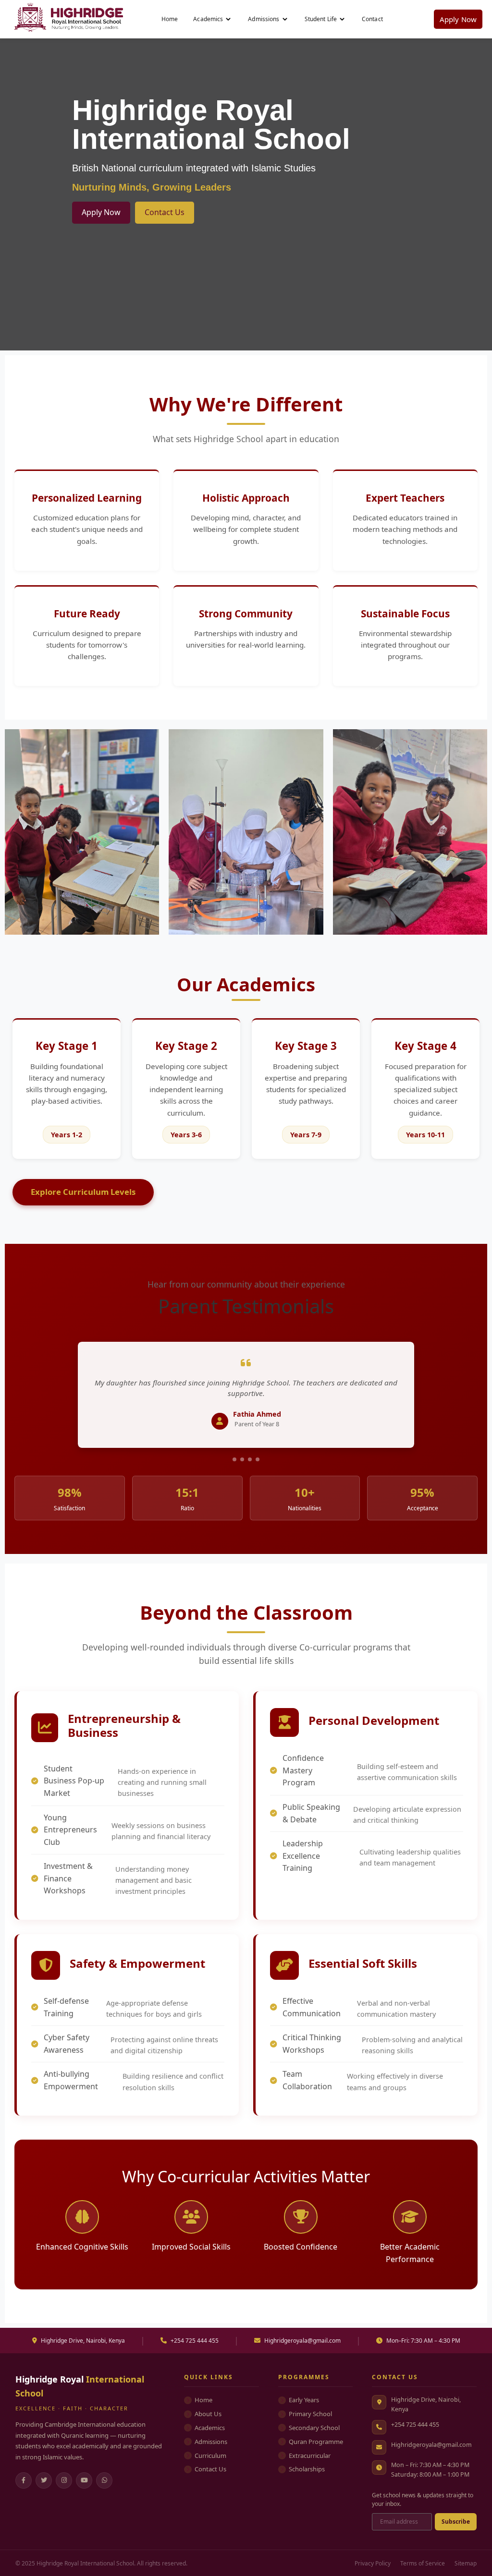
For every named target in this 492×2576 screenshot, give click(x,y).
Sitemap (466, 2563)
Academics (208, 19)
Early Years (304, 2400)
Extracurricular (310, 2456)
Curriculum (210, 2456)
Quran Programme (316, 2442)
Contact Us (165, 212)
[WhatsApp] (104, 2480)
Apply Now (458, 19)
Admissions (264, 19)
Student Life (321, 19)
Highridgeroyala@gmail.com (431, 2445)
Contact (372, 19)
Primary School (310, 2414)
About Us (208, 2414)
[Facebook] (24, 2480)
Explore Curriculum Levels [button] (83, 1192)
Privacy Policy (373, 2563)
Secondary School (314, 2428)
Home (170, 19)
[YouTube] (84, 2480)
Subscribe (456, 2522)
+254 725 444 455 (415, 2425)
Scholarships (307, 2469)
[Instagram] (64, 2480)
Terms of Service (423, 2563)
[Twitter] (44, 2480)
